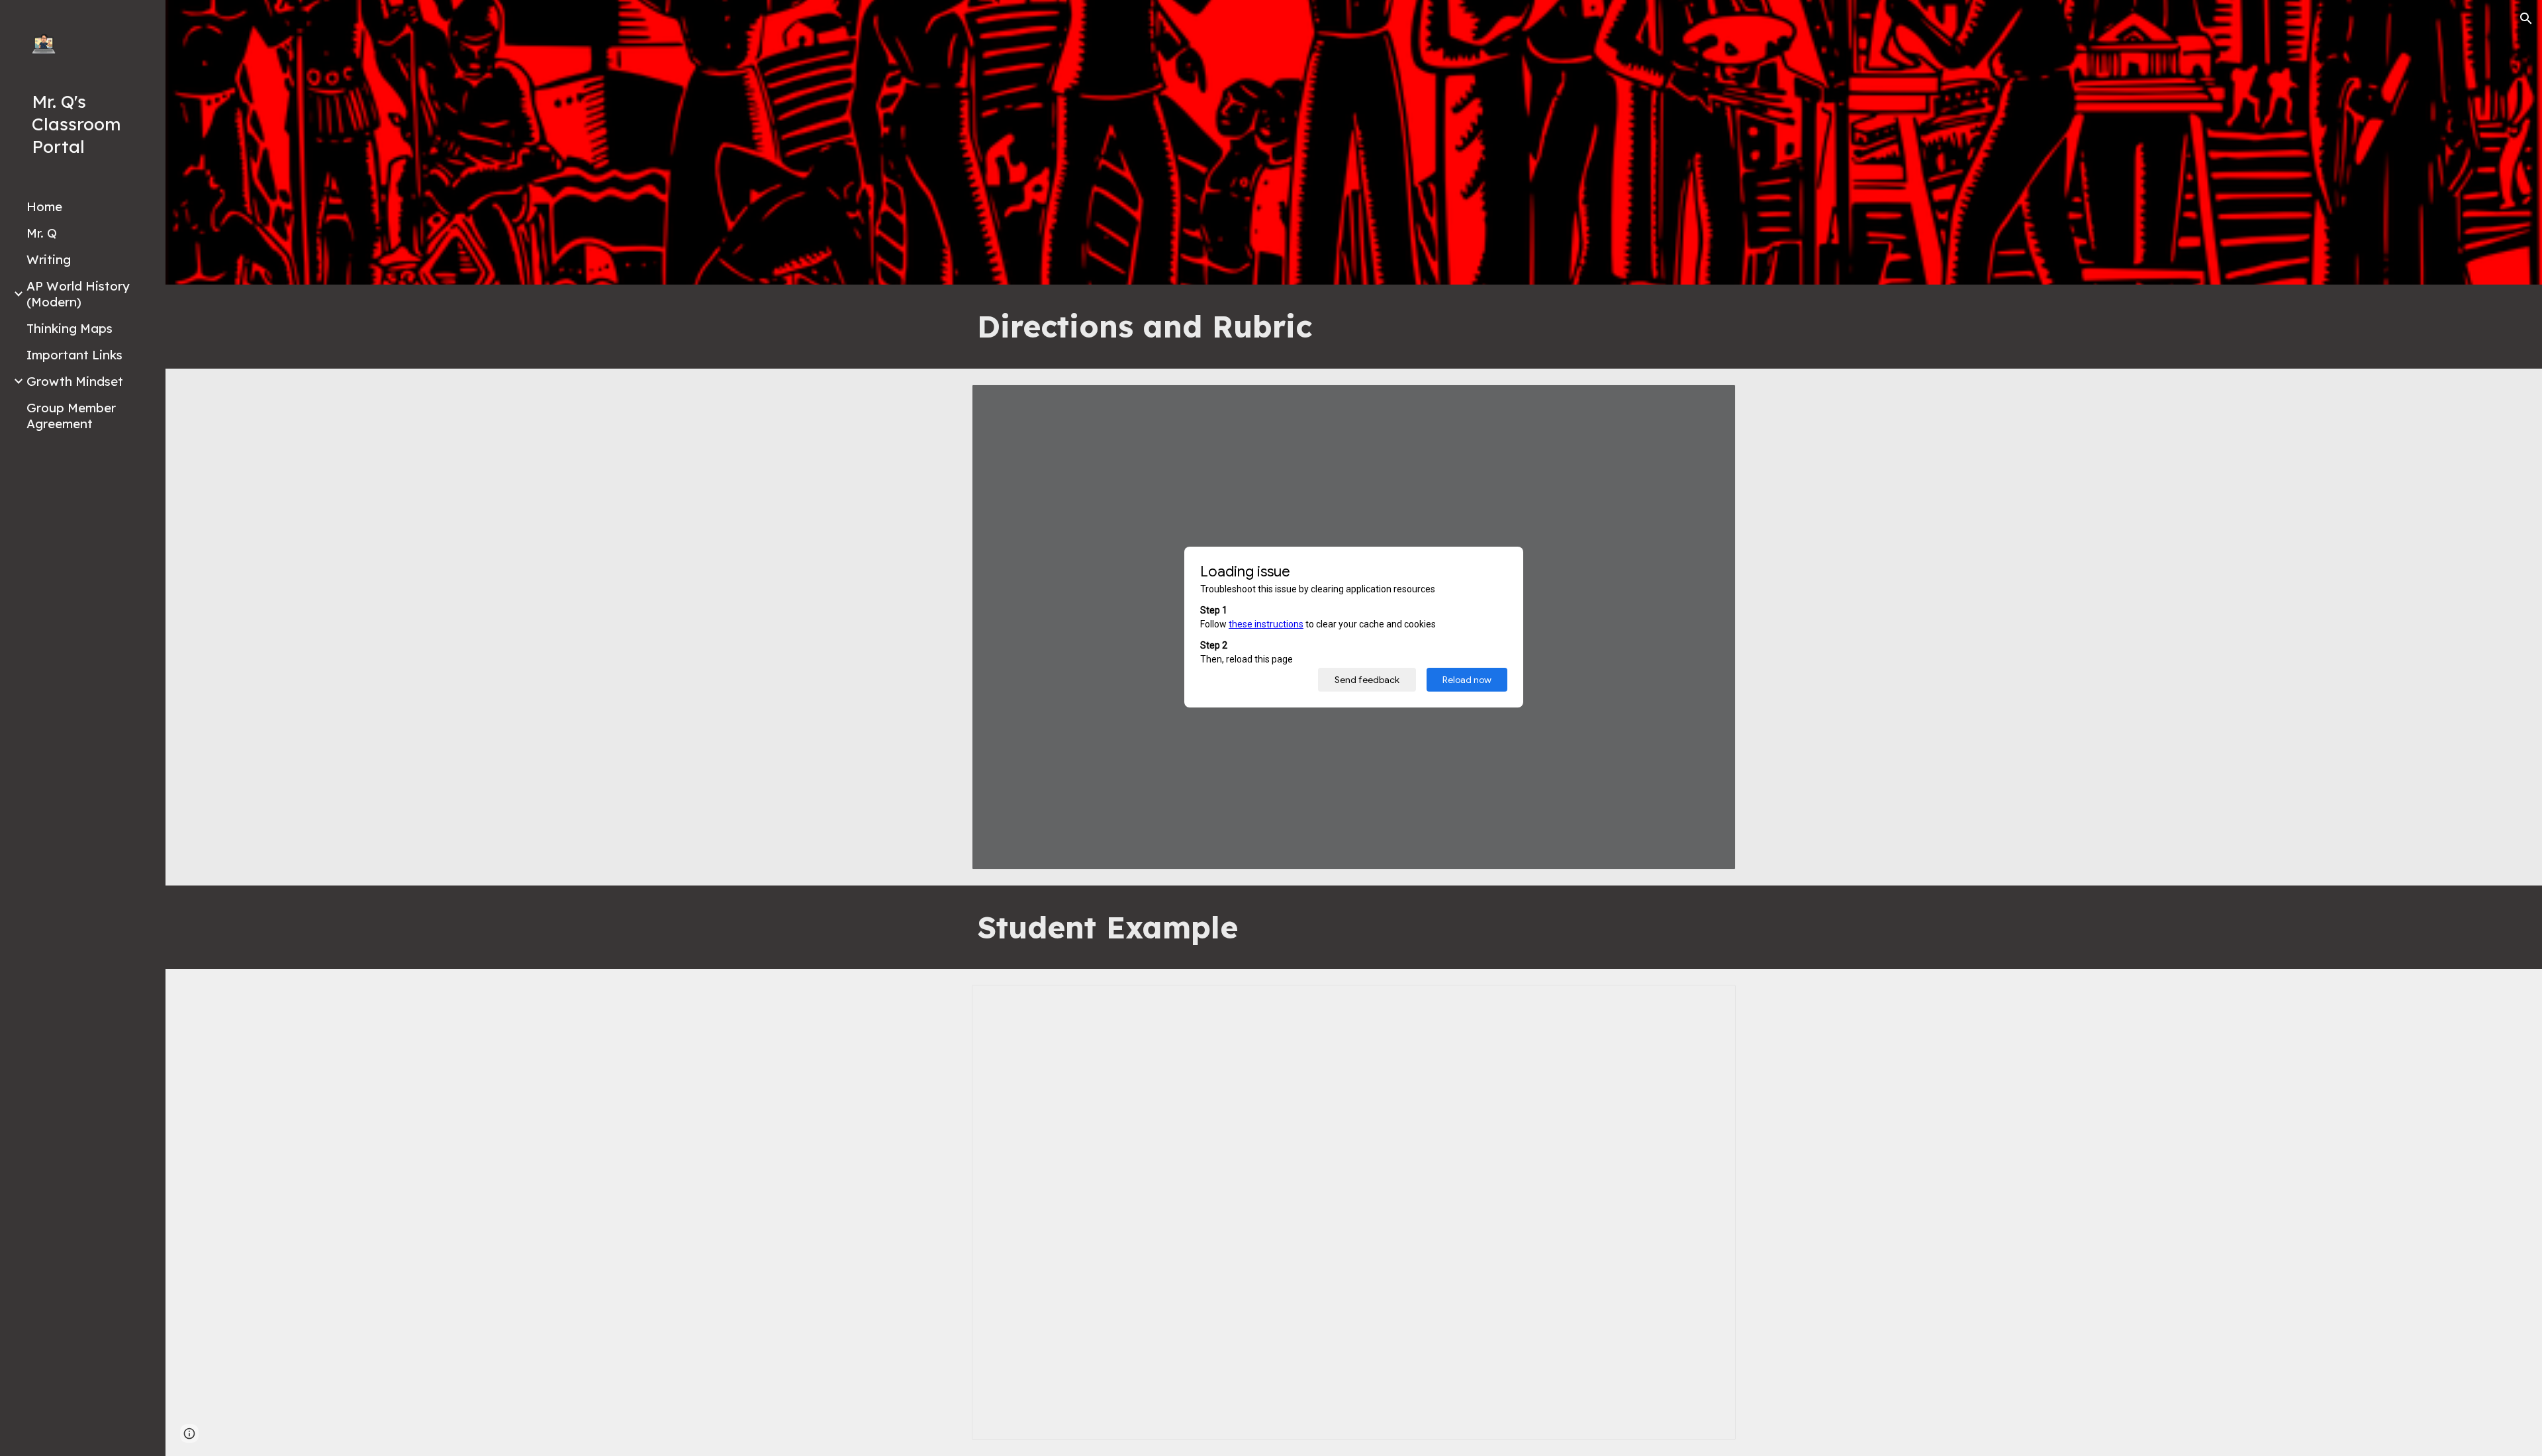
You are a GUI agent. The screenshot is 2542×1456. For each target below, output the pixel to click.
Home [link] (44, 206)
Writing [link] (49, 259)
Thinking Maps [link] (70, 328)
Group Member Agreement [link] (71, 416)
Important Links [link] (74, 355)
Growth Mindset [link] (75, 381)
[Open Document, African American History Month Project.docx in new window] (1711, 402)
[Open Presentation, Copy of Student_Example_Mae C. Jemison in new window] (1711, 1002)
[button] (2526, 19)
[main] (1354, 327)
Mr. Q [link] (42, 233)
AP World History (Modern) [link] (78, 294)
